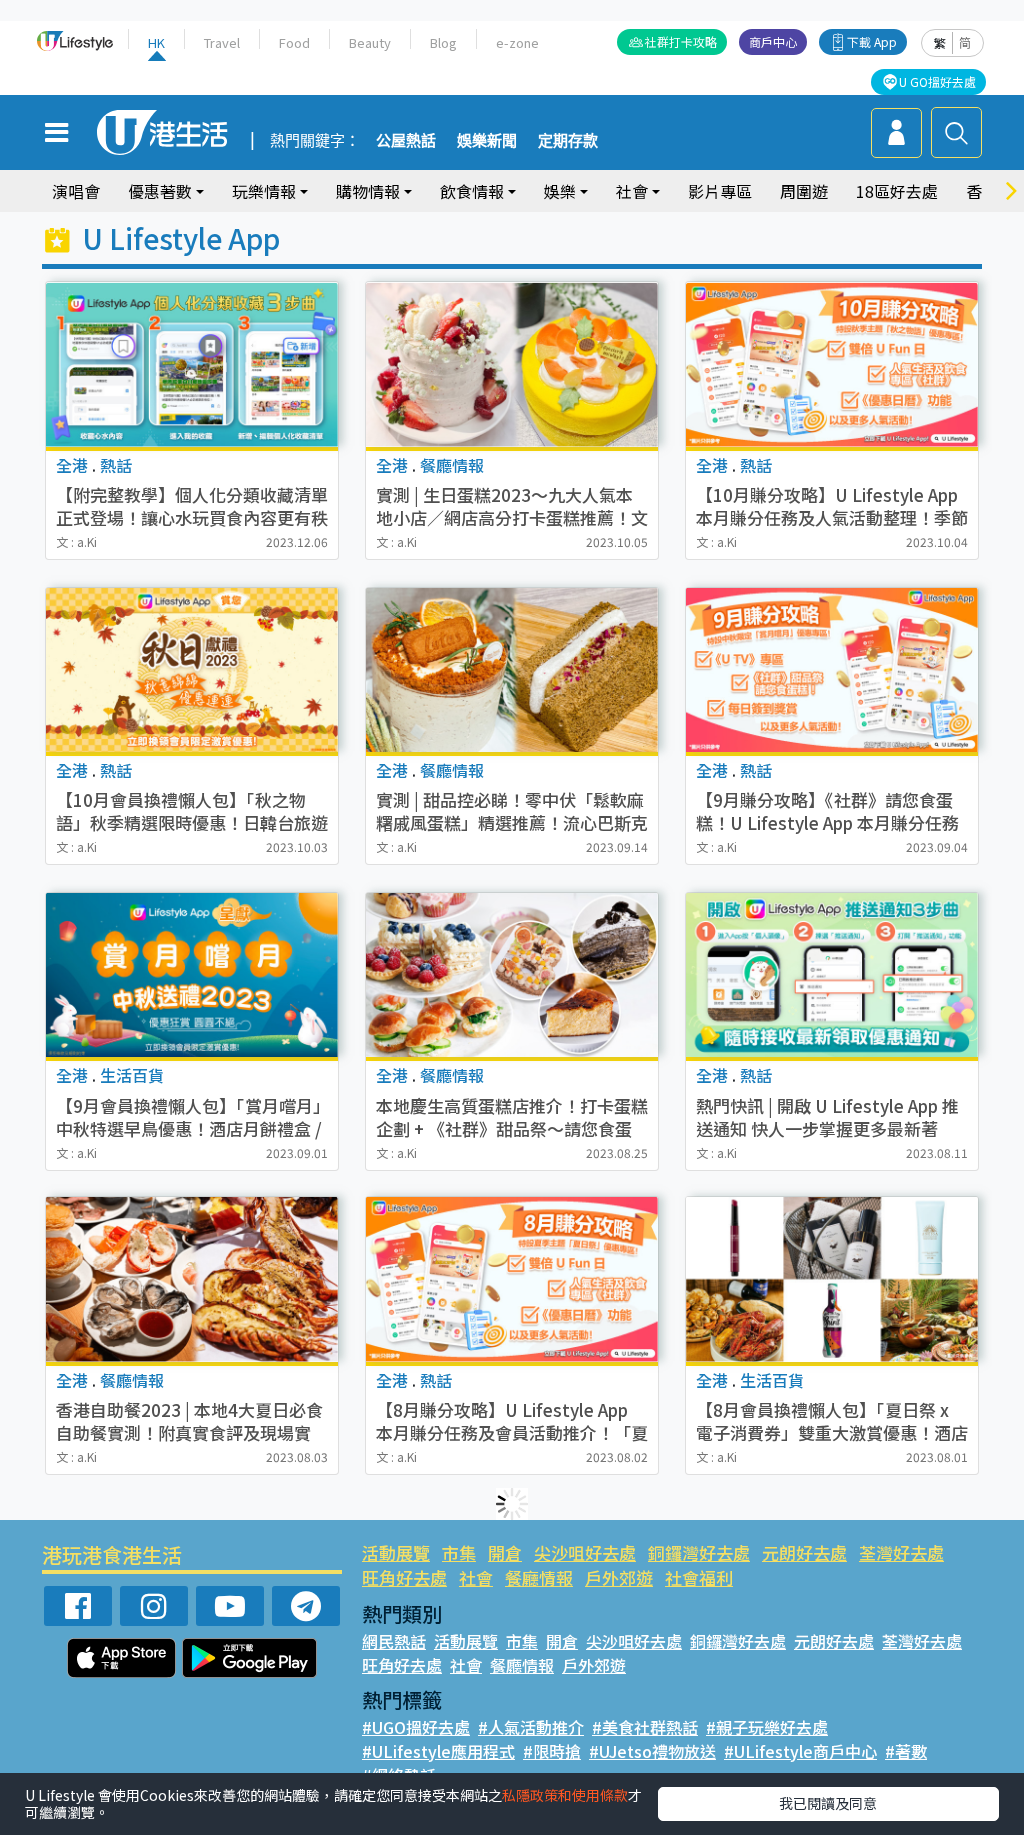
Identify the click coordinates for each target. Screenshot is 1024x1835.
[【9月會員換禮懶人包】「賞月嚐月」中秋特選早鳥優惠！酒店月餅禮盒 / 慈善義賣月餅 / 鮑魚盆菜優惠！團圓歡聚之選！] (192, 975)
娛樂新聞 (487, 141)
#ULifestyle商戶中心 (800, 1751)
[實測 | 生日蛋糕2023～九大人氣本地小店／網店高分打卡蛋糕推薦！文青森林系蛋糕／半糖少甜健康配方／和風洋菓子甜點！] (512, 364)
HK (156, 42)
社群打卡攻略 (681, 41)
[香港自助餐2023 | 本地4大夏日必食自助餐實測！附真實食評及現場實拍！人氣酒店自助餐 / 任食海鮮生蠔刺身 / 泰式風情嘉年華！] (192, 1279)
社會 (476, 1577)
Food (294, 42)
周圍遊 (804, 191)
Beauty (370, 42)
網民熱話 (394, 1641)
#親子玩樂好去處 (767, 1727)
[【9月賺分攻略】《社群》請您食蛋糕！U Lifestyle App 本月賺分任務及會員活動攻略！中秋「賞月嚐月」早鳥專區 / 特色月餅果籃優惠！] (832, 670)
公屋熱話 (406, 141)
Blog (443, 42)
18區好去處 (897, 191)
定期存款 (568, 141)
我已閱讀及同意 (828, 1803)
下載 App (872, 41)
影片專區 (720, 191)
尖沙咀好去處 (585, 1552)
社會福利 (699, 1577)
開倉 (505, 1552)
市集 (459, 1552)
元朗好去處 (804, 1552)
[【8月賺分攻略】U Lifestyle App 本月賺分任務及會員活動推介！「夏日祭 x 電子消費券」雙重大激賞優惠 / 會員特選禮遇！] (512, 1279)
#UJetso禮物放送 (652, 1751)
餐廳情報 (539, 1577)
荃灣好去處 (901, 1552)
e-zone (517, 42)
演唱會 (76, 191)
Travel (222, 42)
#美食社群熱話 (645, 1727)
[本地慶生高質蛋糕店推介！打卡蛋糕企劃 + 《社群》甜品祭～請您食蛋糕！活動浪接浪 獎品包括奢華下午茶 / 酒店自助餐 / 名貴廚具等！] (512, 975)
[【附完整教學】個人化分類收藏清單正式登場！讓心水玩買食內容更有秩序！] (192, 364)
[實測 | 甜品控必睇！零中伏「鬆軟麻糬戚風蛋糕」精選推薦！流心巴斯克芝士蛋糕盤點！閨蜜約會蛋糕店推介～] (512, 670)
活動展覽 (396, 1552)
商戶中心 (773, 41)
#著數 (906, 1751)
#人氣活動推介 (531, 1727)
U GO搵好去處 (937, 81)
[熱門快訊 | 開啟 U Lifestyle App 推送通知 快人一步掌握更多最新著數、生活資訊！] (832, 975)
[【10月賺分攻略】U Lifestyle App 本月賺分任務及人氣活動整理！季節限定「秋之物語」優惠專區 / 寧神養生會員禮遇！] (832, 364)
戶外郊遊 (619, 1577)
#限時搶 (552, 1751)
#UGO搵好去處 (416, 1727)
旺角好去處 (404, 1577)
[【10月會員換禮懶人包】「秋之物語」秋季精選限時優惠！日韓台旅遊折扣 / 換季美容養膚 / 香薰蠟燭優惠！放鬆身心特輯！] (192, 670)
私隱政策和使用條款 (565, 1795)
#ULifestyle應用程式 (438, 1751)
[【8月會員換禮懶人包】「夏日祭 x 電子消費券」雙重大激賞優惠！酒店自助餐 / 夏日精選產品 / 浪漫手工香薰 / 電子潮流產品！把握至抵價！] (832, 1279)
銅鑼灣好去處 (699, 1552)
